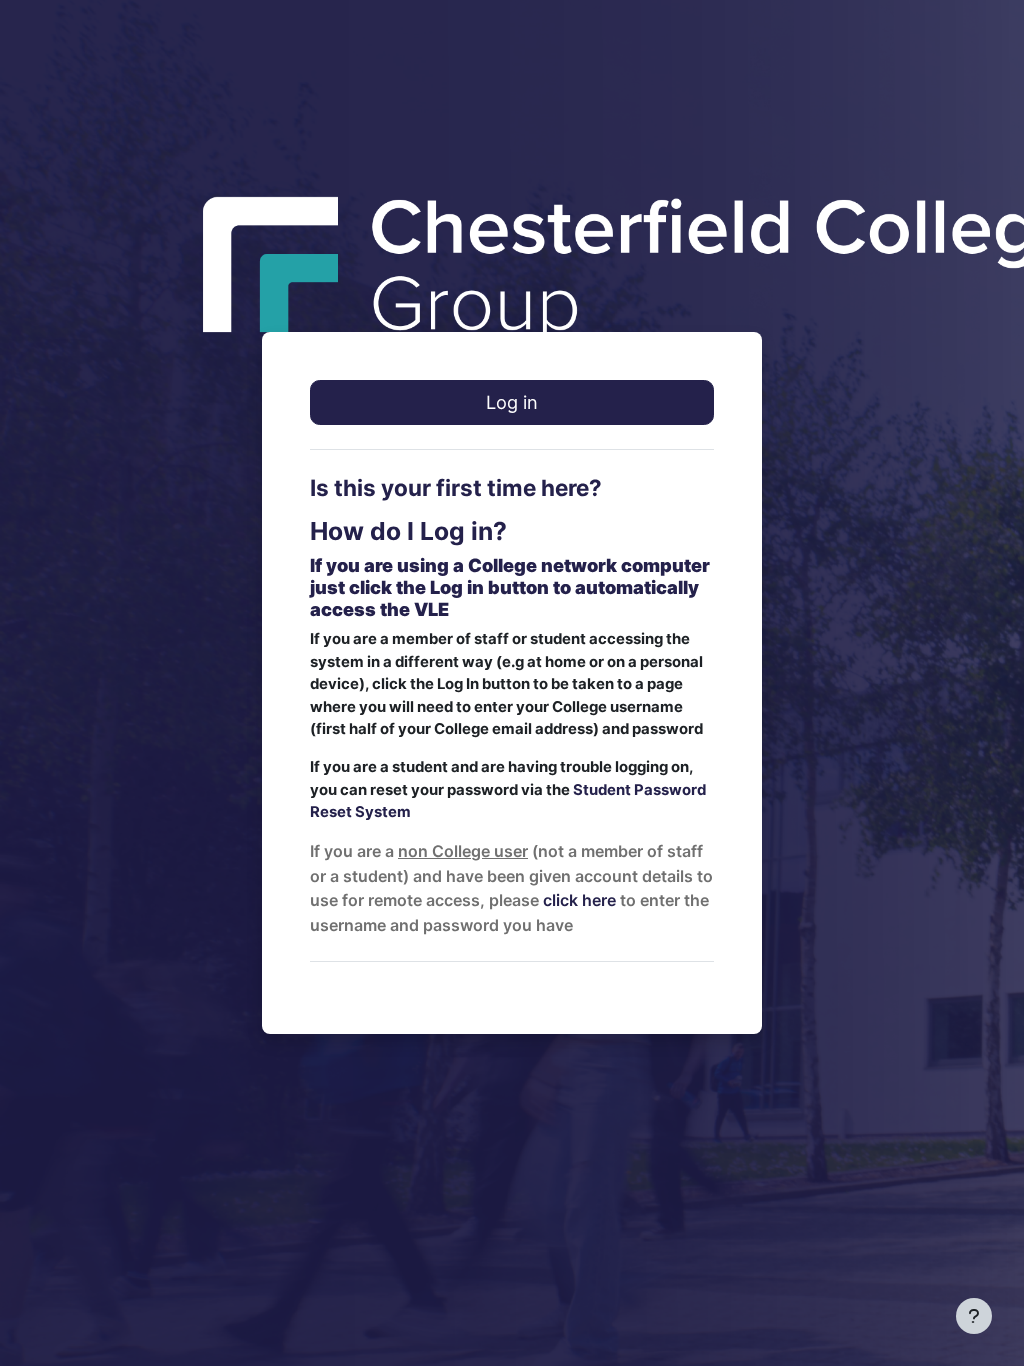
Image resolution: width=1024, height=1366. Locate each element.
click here (579, 900)
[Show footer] (974, 1316)
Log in (512, 402)
